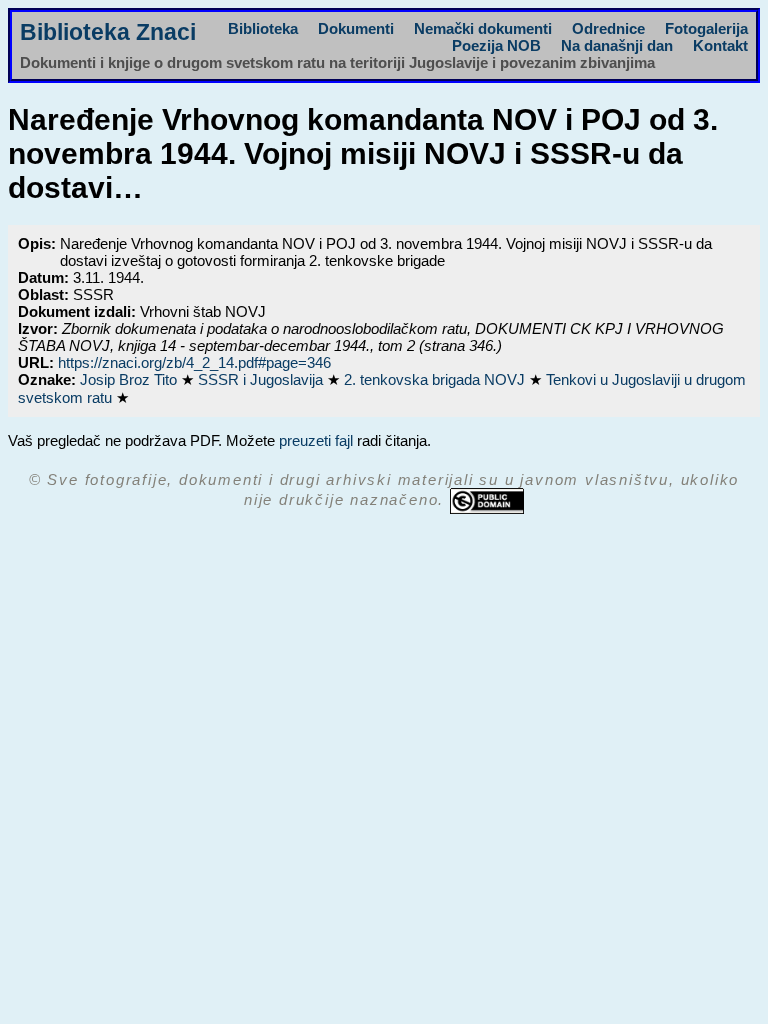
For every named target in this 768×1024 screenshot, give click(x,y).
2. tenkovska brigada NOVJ (436, 379)
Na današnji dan (617, 45)
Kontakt (720, 45)
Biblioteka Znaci (108, 32)
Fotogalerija (706, 28)
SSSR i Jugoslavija (262, 379)
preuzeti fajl (316, 440)
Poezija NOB (496, 45)
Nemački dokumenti (483, 28)
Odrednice (608, 28)
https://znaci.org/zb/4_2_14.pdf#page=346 (194, 362)
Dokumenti (356, 28)
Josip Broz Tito (130, 379)
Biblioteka (263, 28)
